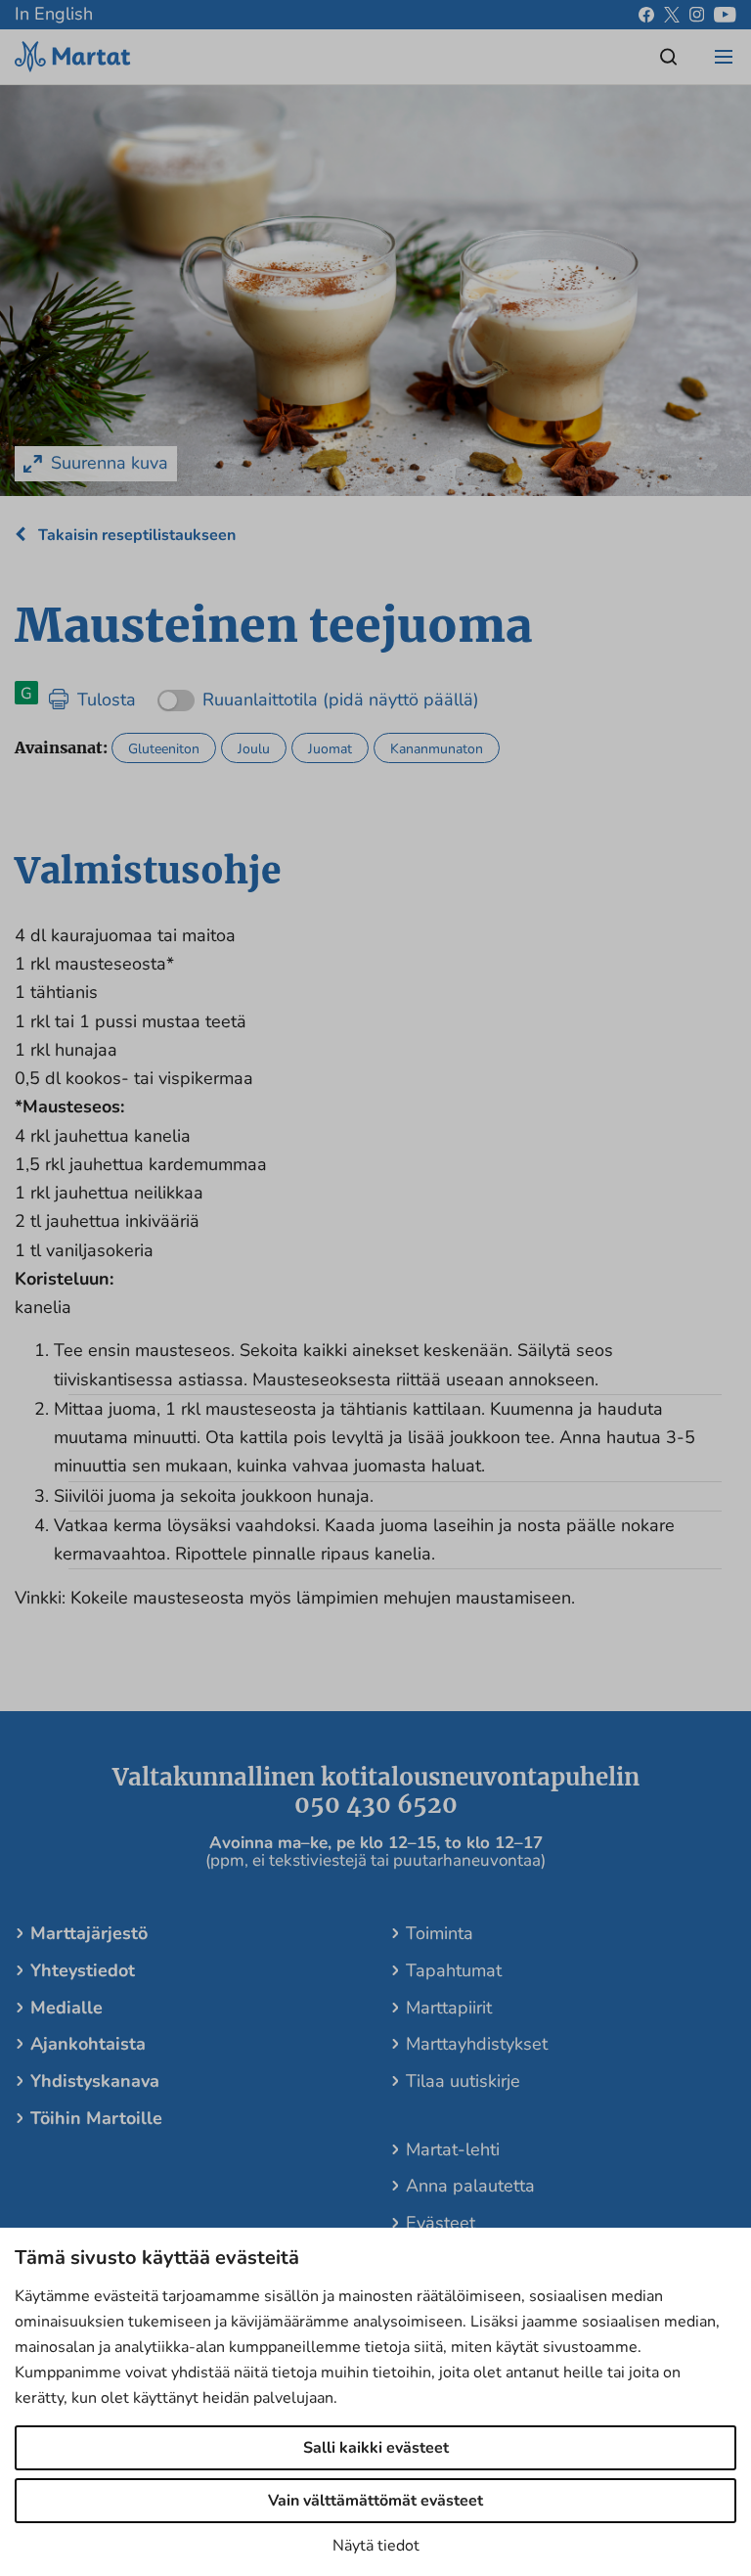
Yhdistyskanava (95, 2081)
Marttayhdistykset (477, 2044)
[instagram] (697, 15)
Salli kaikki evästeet (376, 2448)
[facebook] (646, 15)
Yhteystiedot (83, 1970)
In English (54, 14)
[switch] (318, 693)
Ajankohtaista (88, 2044)
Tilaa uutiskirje (463, 2081)
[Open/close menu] (724, 57)
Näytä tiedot (376, 2546)
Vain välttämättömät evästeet (375, 2501)
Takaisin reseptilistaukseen (135, 535)
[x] (672, 15)
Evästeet (441, 2223)
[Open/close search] (669, 57)
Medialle (66, 2008)
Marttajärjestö (89, 1933)
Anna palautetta (470, 2186)
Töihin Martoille (96, 2118)
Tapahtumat (454, 1970)
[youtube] (725, 15)
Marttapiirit (449, 2008)
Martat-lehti (453, 2149)
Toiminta (440, 1933)
